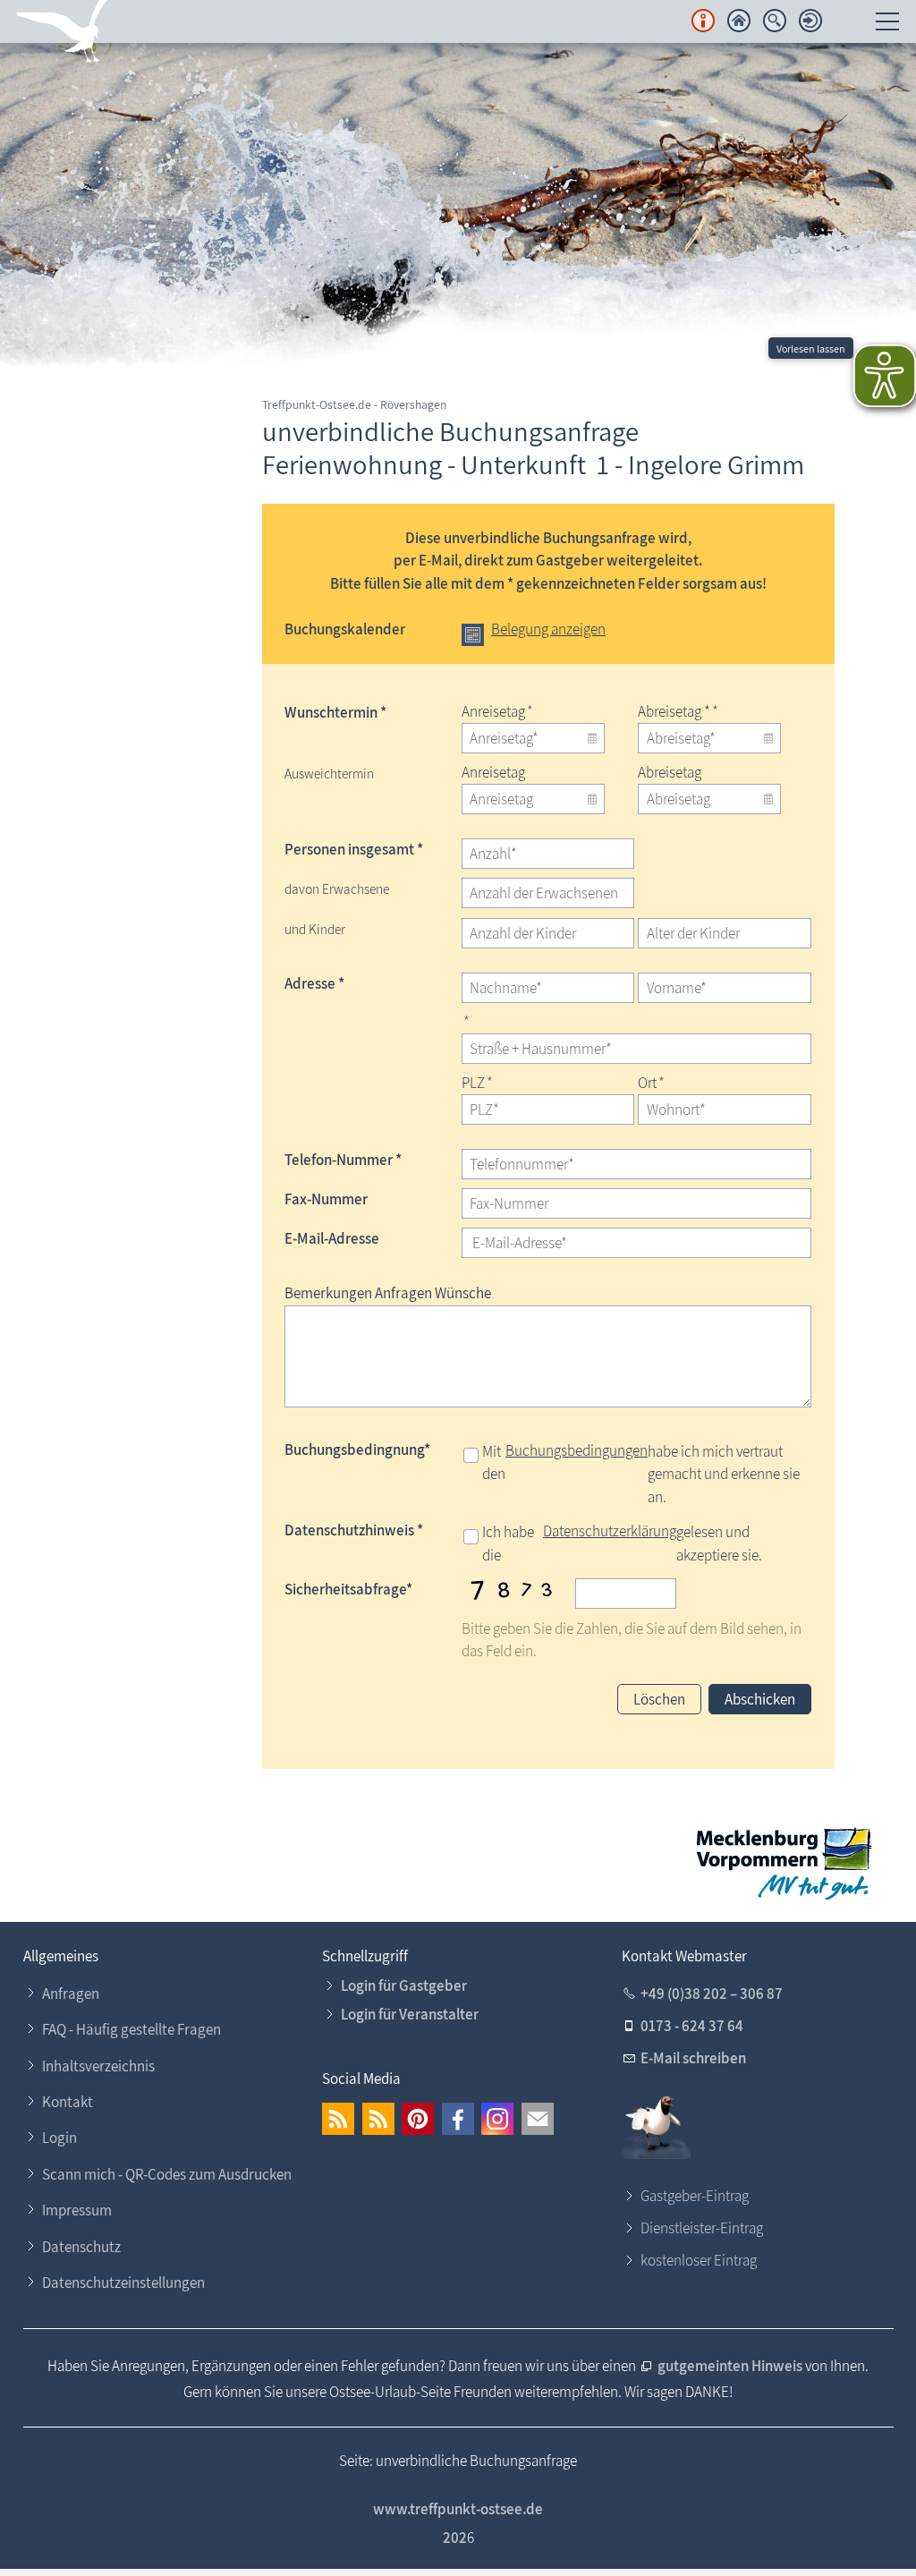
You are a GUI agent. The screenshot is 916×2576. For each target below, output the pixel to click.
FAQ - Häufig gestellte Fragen (131, 2029)
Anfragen (71, 1994)
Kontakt (68, 2102)
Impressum (77, 2210)
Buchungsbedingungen (577, 1450)
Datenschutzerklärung (610, 1531)
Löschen (659, 1699)
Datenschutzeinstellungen (123, 2283)
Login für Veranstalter (410, 2014)
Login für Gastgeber (404, 1985)
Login (59, 2138)
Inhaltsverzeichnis (98, 2066)
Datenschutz (81, 2247)
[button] (338, 2119)
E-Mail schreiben (693, 2058)
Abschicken (760, 1699)
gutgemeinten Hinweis (731, 2366)
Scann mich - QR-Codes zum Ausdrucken (167, 2174)
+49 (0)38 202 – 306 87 (712, 1994)
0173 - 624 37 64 (692, 2026)
